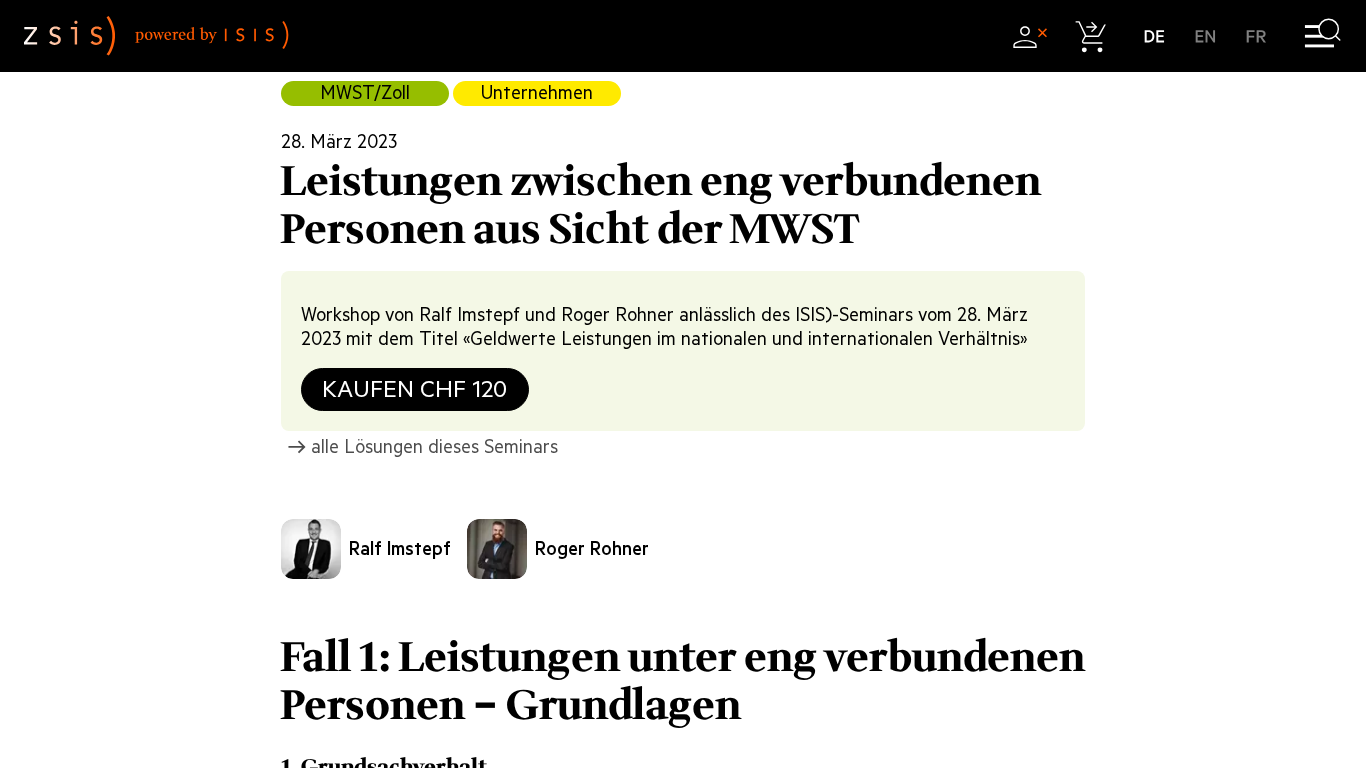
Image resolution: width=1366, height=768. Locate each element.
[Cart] (1091, 36)
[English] (1205, 36)
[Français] (1256, 36)
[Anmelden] (1029, 36)
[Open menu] (1322, 36)
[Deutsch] (1154, 36)
